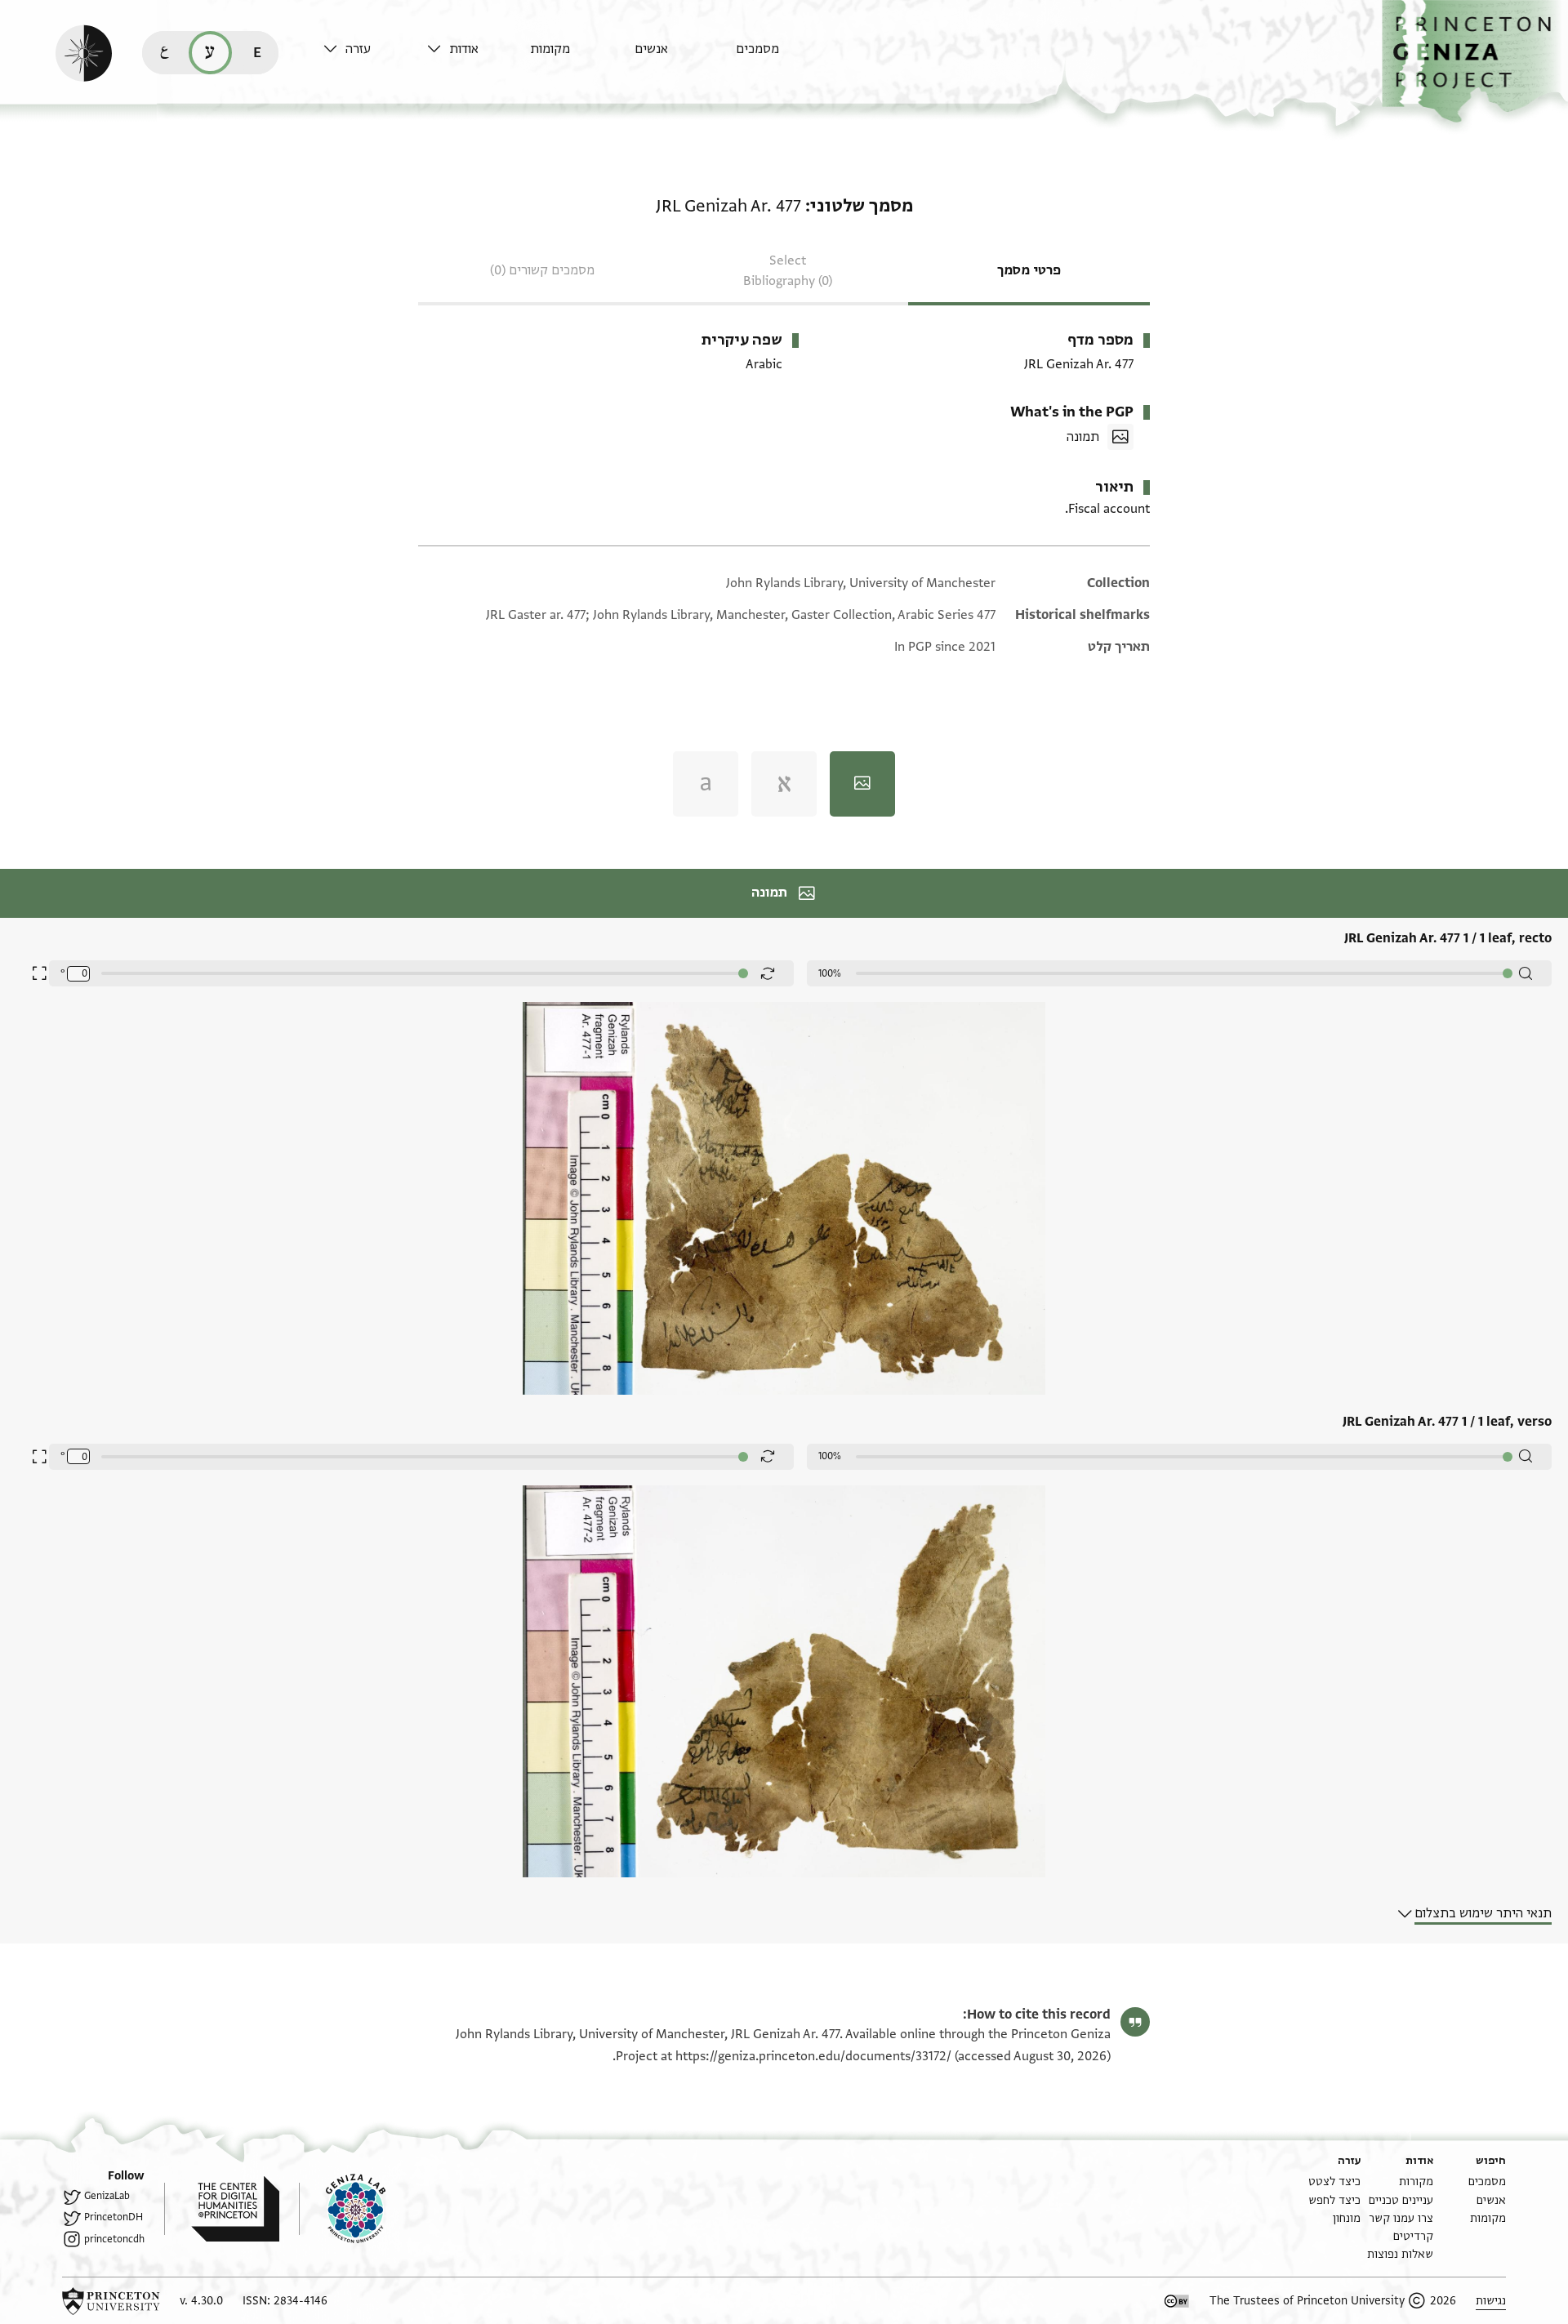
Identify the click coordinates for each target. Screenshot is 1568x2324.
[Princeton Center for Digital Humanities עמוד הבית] (222, 2209)
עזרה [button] (358, 49)
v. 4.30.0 (201, 2301)
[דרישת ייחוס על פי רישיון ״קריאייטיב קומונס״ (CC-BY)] (1177, 2301)
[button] (1475, 62)
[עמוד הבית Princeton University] (111, 2301)
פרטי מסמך (1029, 270)
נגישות (1491, 2301)
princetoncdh (114, 2239)
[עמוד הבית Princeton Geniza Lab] (342, 2209)
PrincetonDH (114, 2217)
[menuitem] (784, 57)
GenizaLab (107, 2196)
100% (830, 973)
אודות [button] (464, 49)
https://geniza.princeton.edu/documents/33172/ (813, 2056)
